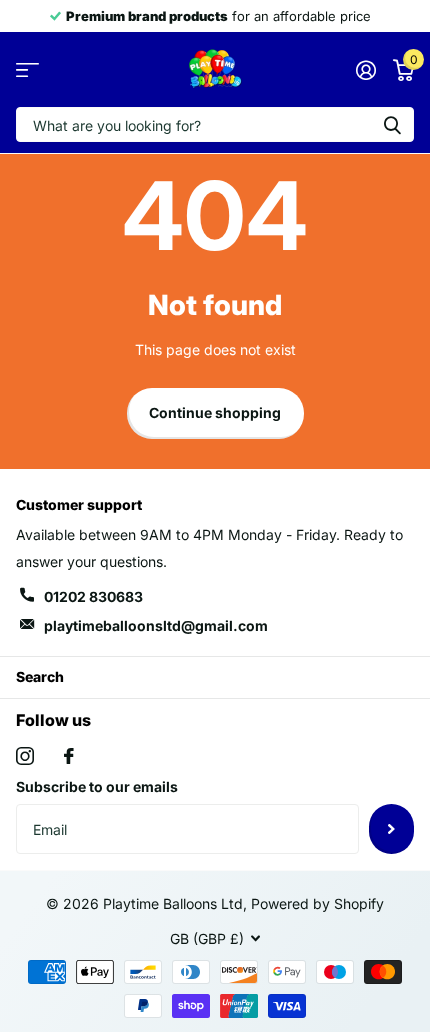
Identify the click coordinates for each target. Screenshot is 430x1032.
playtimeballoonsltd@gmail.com (156, 625)
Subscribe (391, 829)
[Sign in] (365, 70)
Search (40, 676)
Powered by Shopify (317, 903)
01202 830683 (93, 596)
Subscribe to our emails (97, 786)
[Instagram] (25, 756)
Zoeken (392, 124)
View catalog (27, 69)
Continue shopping (215, 412)
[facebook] (69, 756)
